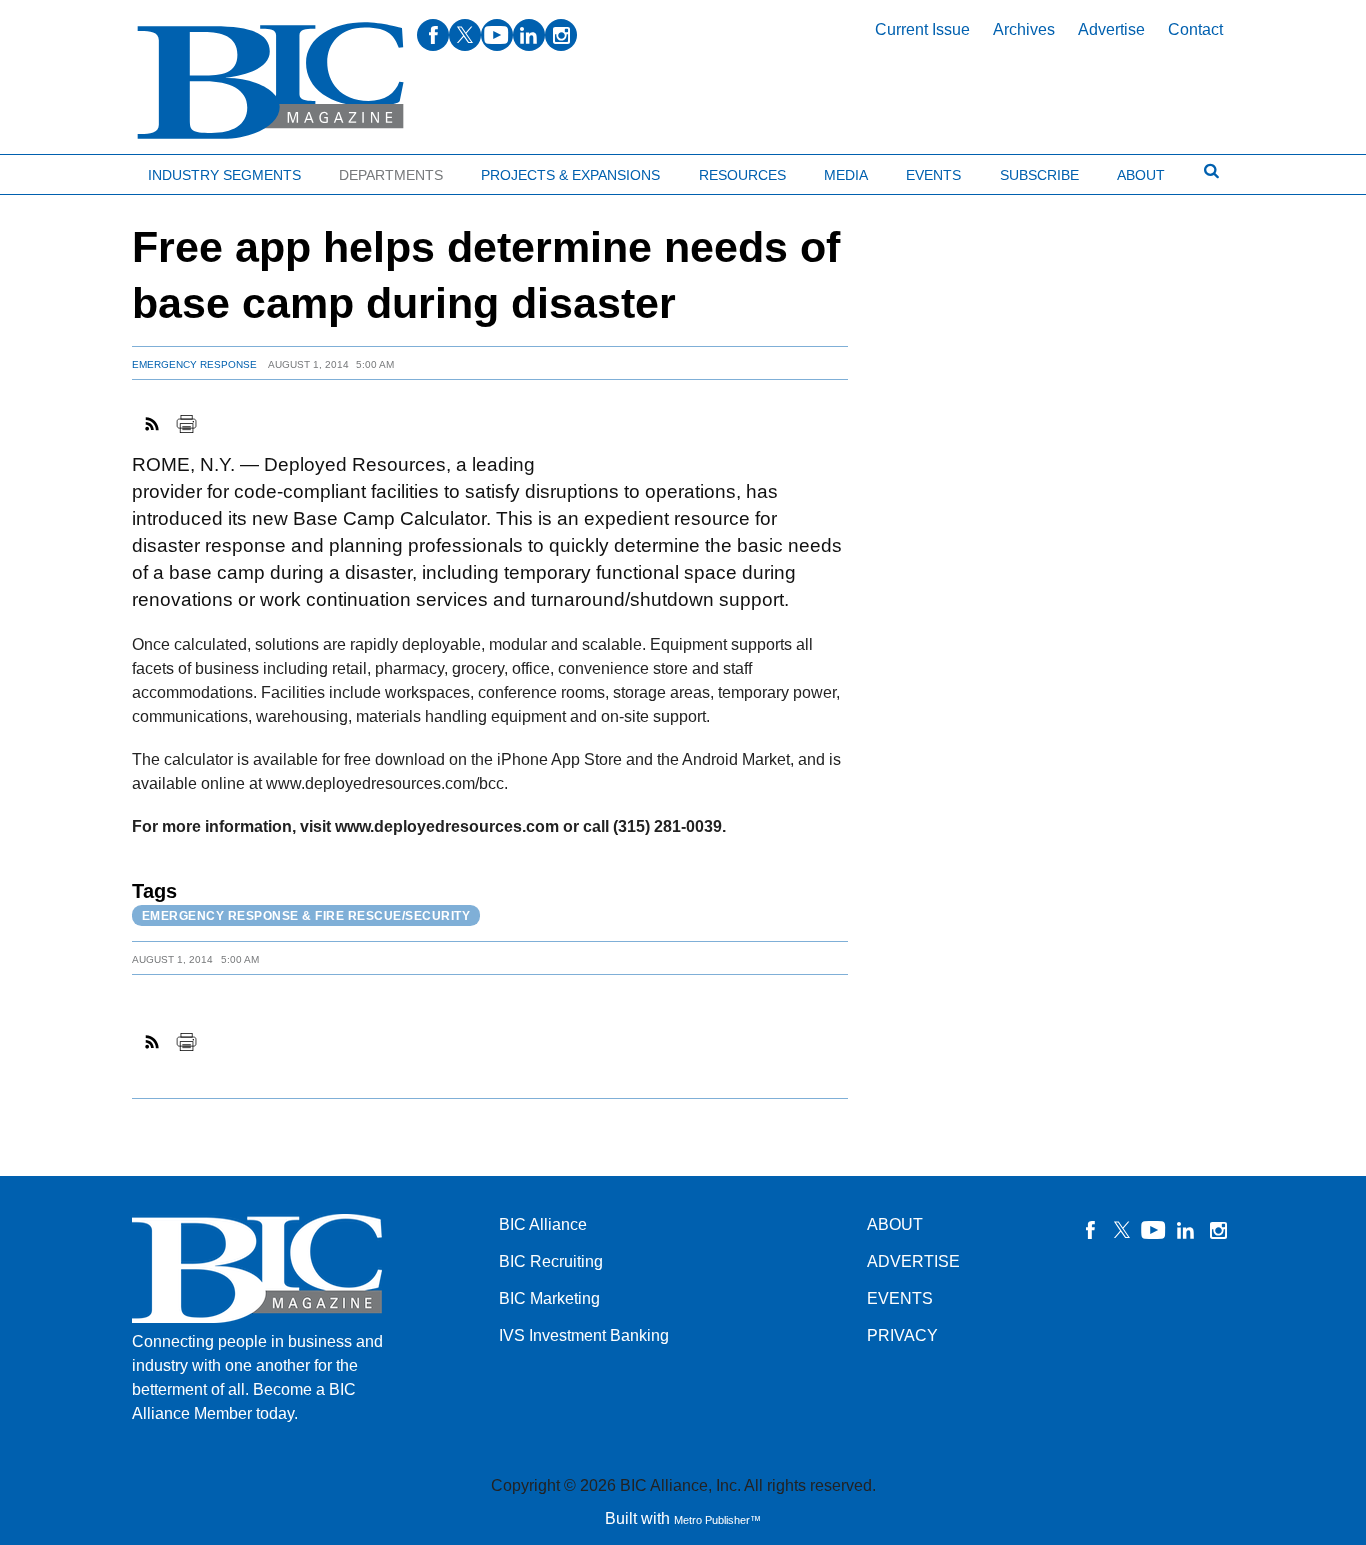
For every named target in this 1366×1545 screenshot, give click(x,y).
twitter (465, 35)
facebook (433, 35)
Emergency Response (194, 364)
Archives (1024, 29)
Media (846, 175)
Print (186, 424)
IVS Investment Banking (584, 1335)
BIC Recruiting (551, 1261)
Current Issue (922, 29)
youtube (497, 35)
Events (933, 175)
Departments (391, 175)
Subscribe (1039, 175)
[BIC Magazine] (270, 81)
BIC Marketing (549, 1298)
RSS (153, 424)
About (1141, 175)
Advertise (1111, 29)
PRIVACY (902, 1335)
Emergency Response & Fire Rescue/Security (306, 916)
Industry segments (224, 175)
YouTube (1154, 1230)
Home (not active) (60, 170)
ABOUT (895, 1224)
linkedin (529, 35)
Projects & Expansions (570, 175)
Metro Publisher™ (717, 1520)
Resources (742, 175)
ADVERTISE (913, 1261)
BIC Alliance (543, 1224)
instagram (561, 35)
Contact (1195, 29)
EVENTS (900, 1298)
